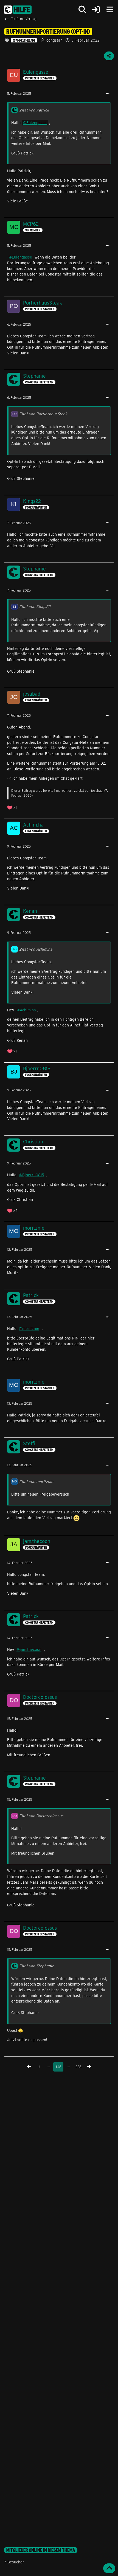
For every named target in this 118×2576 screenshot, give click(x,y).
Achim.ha (28, 1010)
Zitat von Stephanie (37, 1966)
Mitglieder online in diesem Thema (41, 2550)
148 (58, 2067)
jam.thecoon (31, 1649)
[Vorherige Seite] (29, 2067)
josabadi (97, 790)
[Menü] (110, 10)
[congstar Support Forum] (18, 10)
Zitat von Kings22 (35, 606)
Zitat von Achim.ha (36, 949)
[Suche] (82, 10)
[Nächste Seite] (89, 2067)
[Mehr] (108, 94)
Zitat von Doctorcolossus (41, 1816)
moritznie (31, 1328)
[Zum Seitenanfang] (109, 2568)
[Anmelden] (96, 10)
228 (78, 2067)
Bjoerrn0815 (33, 1175)
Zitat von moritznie (36, 1481)
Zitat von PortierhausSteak (43, 414)
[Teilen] (109, 56)
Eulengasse (36, 123)
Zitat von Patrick (34, 110)
